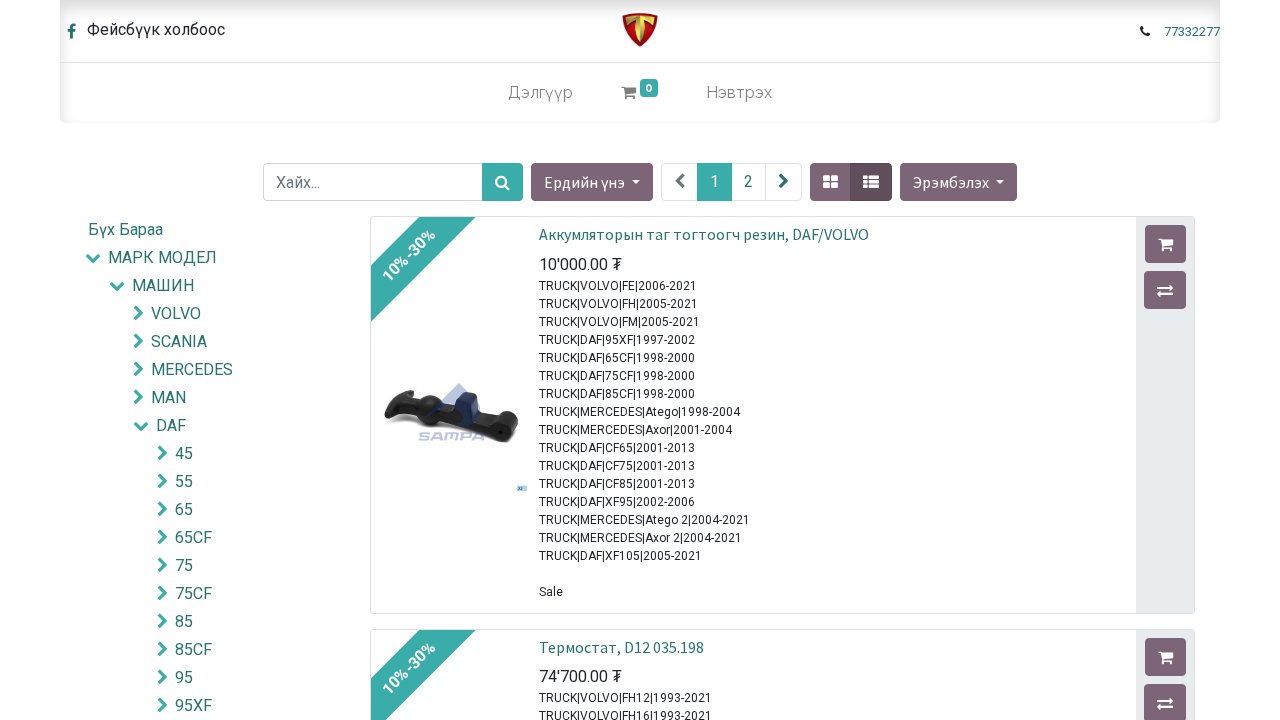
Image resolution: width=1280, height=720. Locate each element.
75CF (193, 593)
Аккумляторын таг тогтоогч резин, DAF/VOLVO (704, 234)
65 (184, 509)
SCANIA (179, 341)
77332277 (1192, 31)
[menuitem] (540, 93)
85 (184, 621)
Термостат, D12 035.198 (621, 647)
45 (184, 453)
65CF (193, 537)
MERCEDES (192, 369)
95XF (193, 705)
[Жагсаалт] (871, 182)
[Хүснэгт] (830, 182)
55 (184, 481)
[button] (958, 182)
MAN (168, 397)
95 (184, 677)
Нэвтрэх (739, 92)
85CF (193, 649)
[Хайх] (502, 182)
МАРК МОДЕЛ (162, 257)
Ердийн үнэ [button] (586, 182)
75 (184, 565)
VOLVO (176, 313)
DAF (171, 425)
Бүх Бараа (125, 229)
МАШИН (163, 285)
